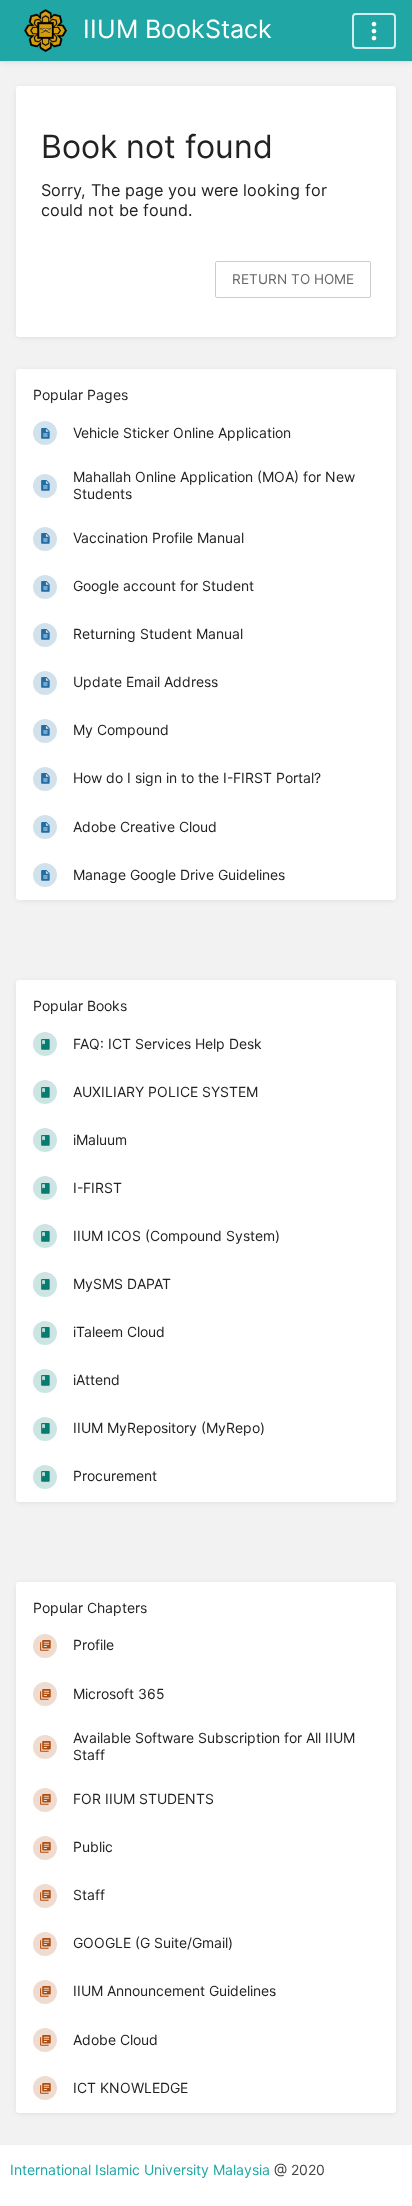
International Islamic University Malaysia (142, 2169)
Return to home (293, 279)
